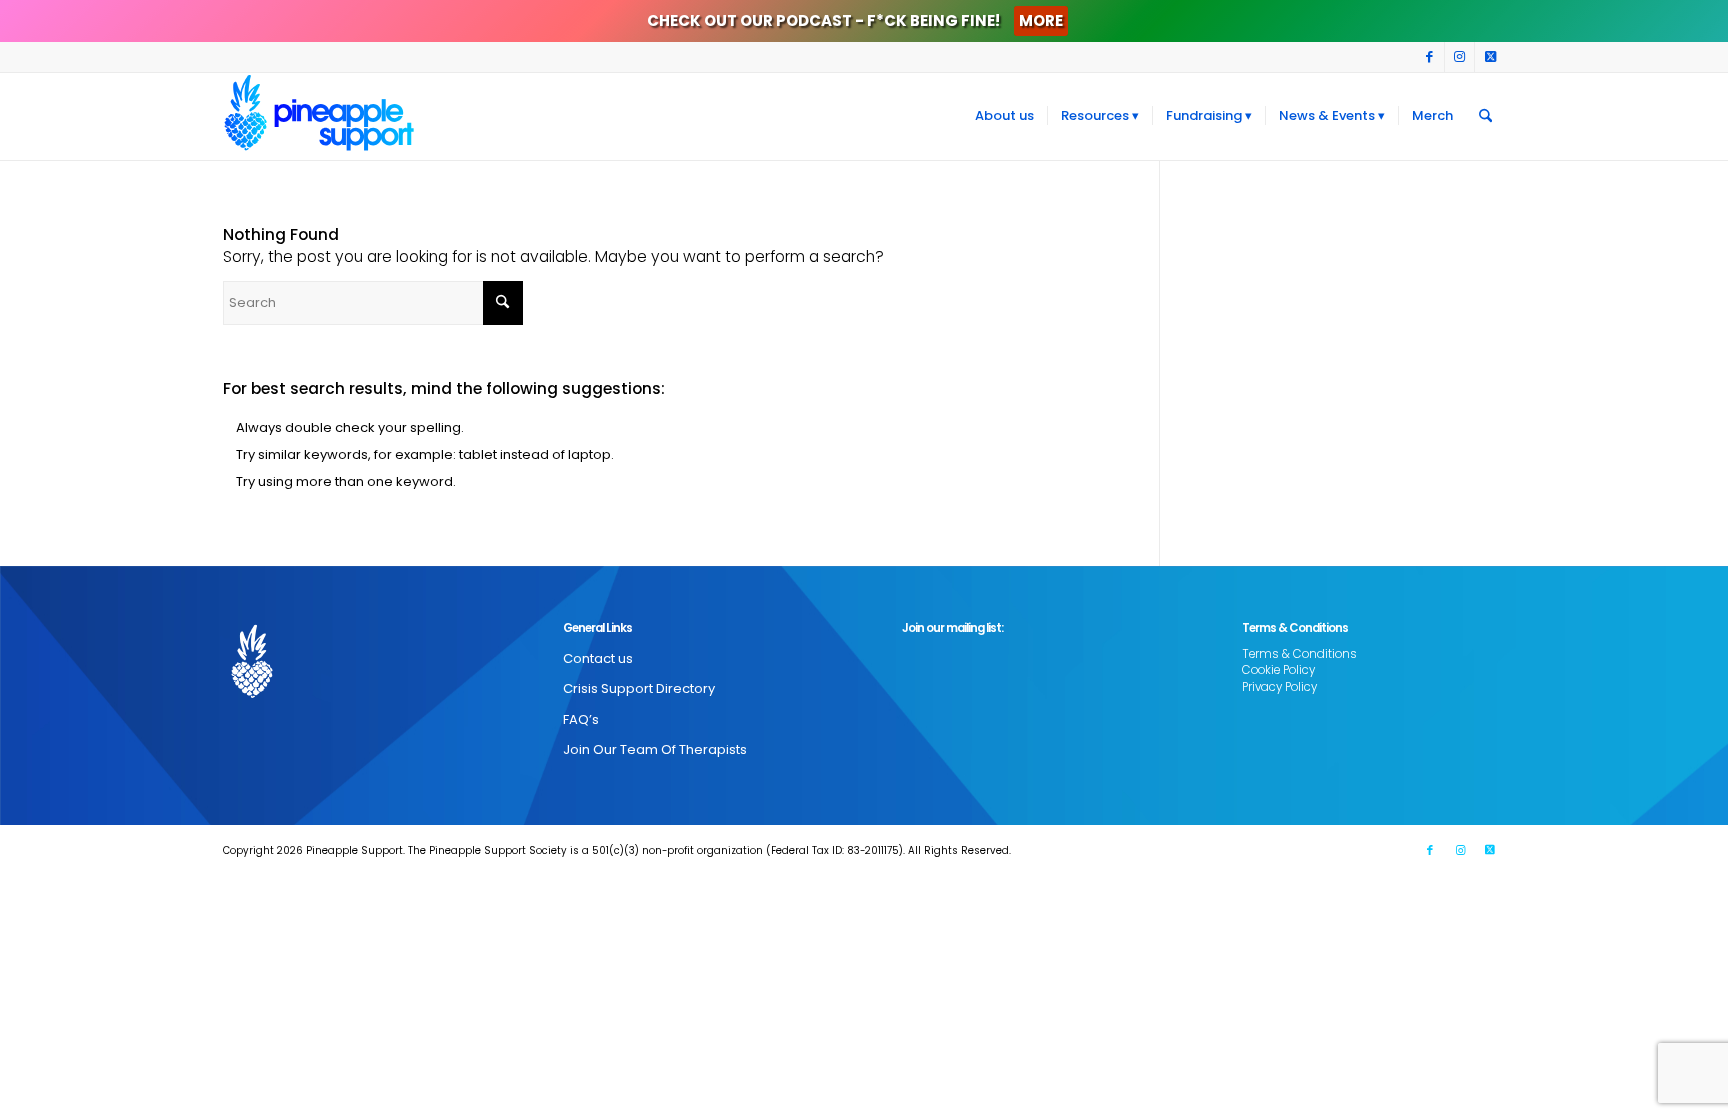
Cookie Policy (1278, 670)
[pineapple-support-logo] (319, 116)
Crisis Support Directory (639, 688)
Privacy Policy (1279, 687)
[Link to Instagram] (1459, 57)
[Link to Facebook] (1429, 57)
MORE (1041, 20)
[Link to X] (1490, 57)
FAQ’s (581, 719)
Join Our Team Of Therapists (655, 749)
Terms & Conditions (1299, 654)
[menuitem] (1004, 116)
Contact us (598, 658)
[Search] (1485, 116)
